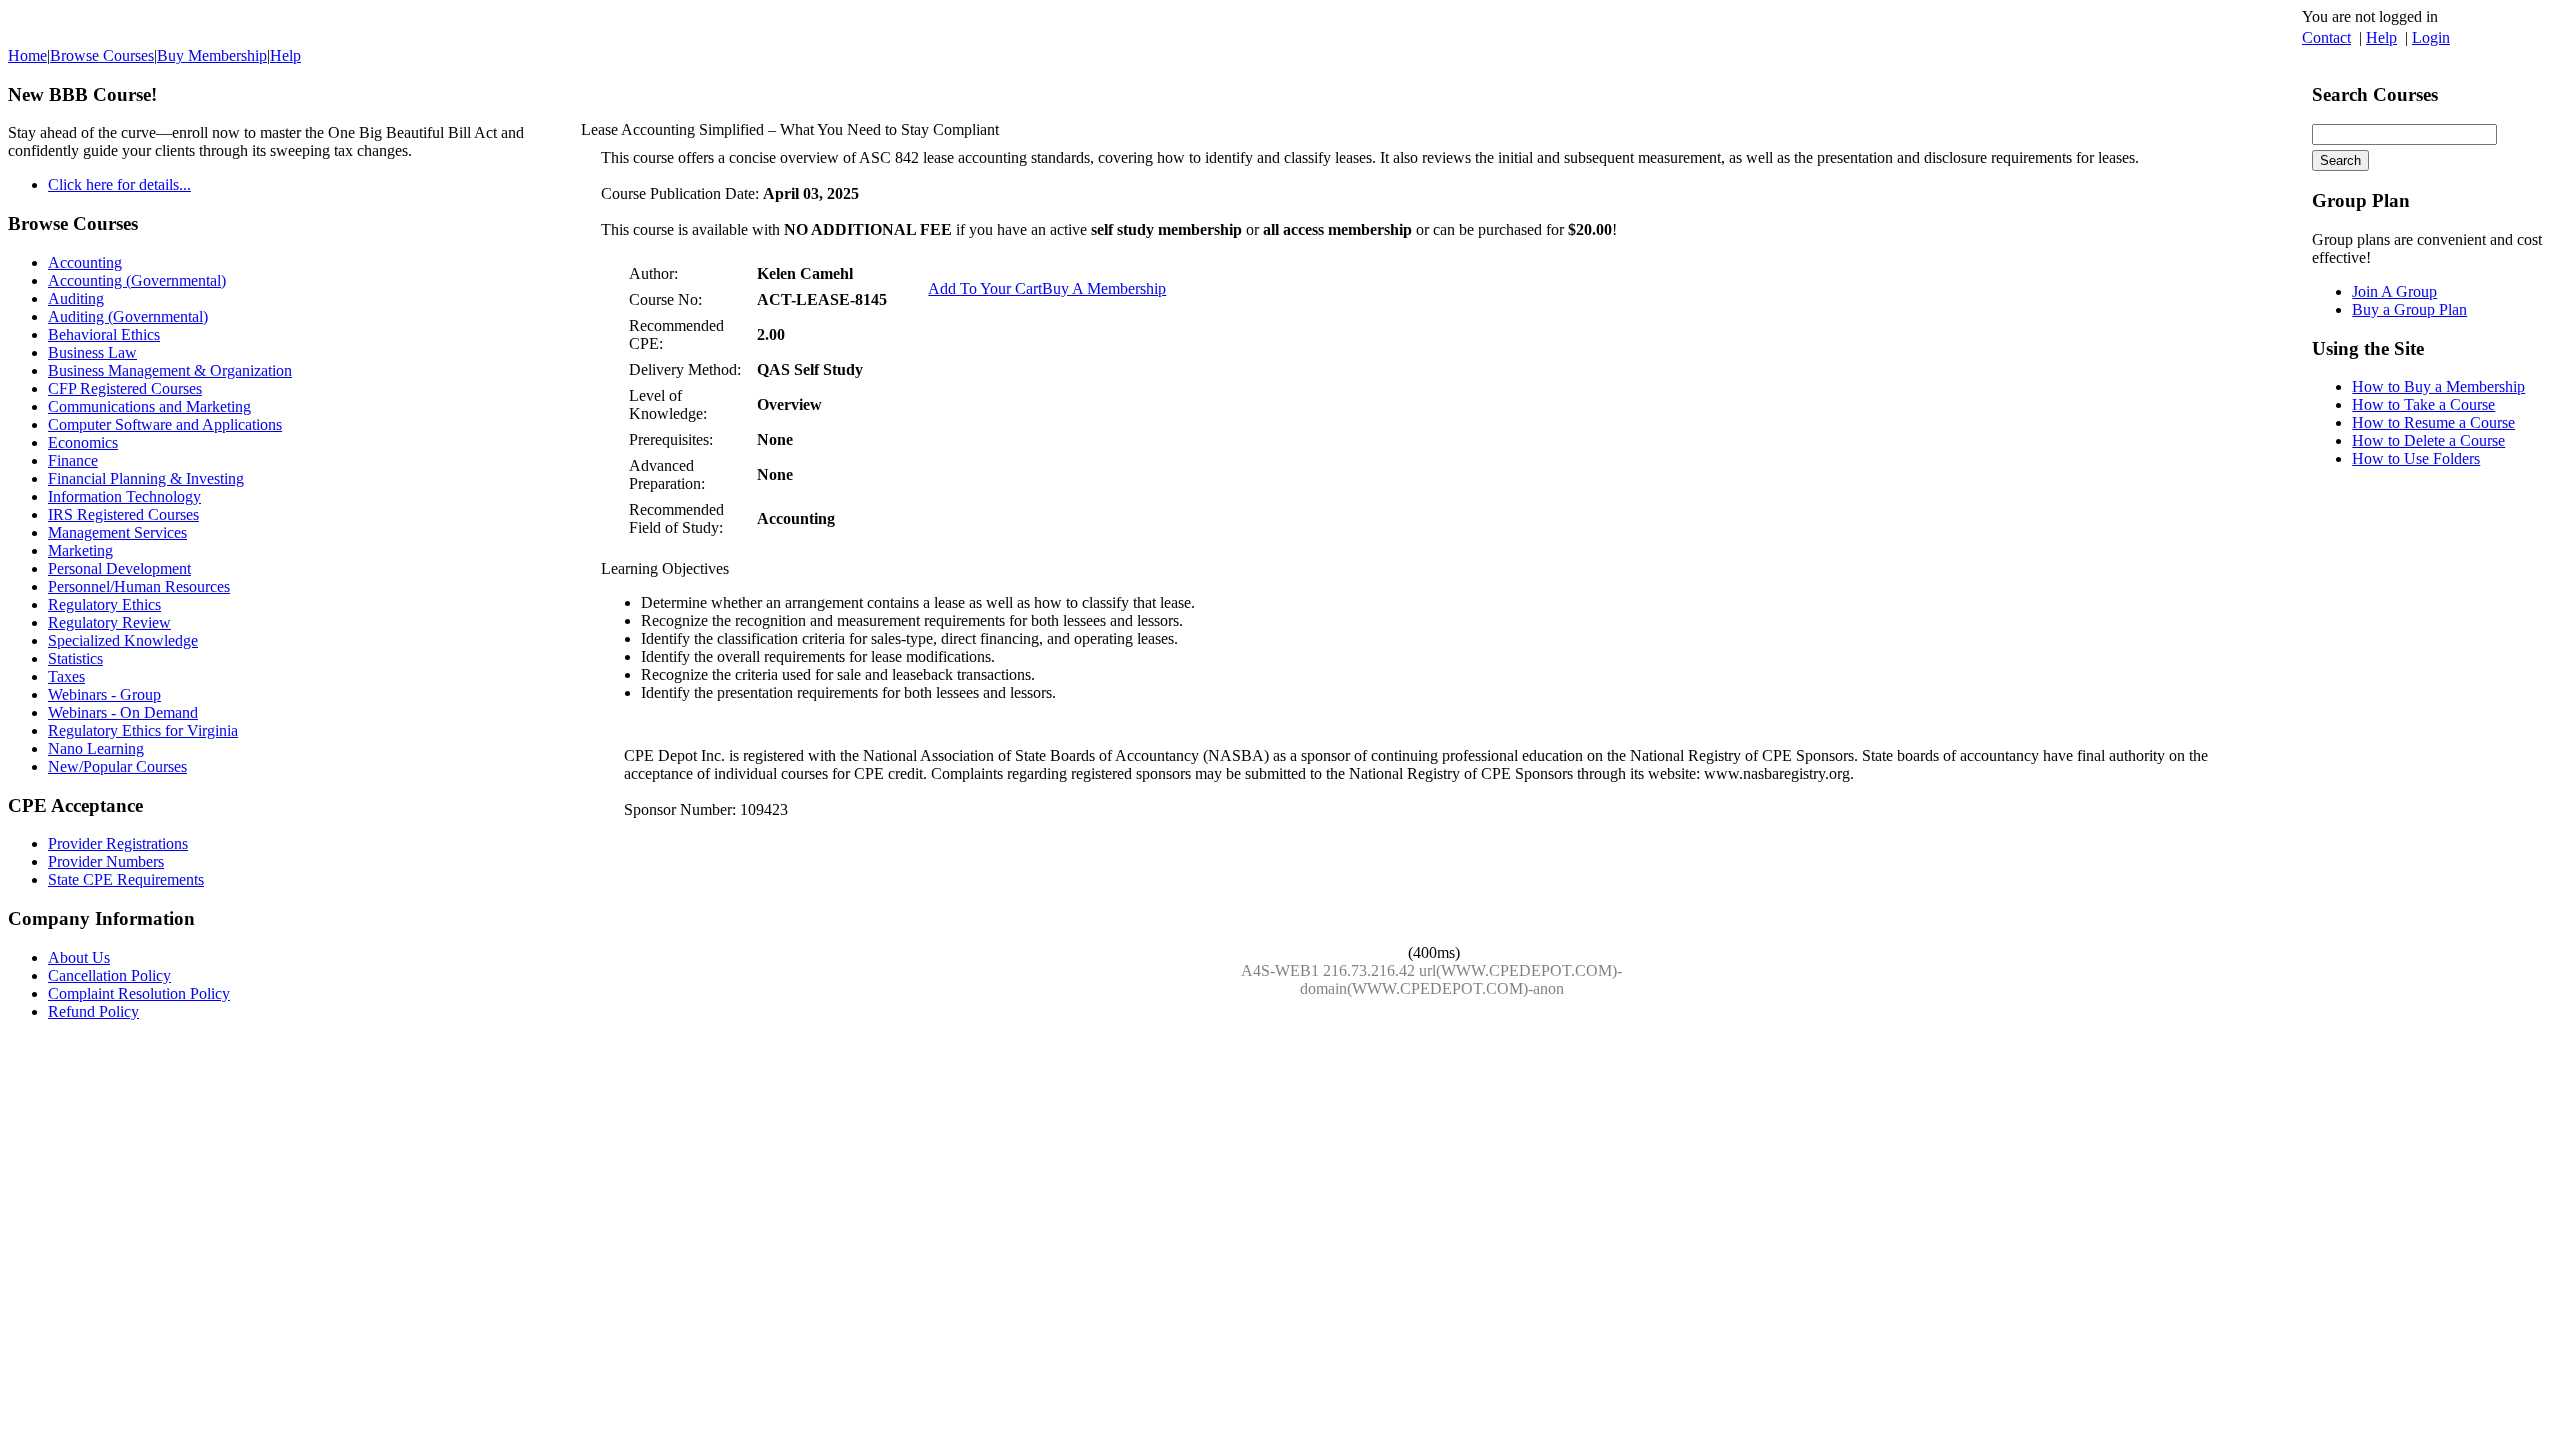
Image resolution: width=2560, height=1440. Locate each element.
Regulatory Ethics (104, 604)
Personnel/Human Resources (139, 586)
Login (2431, 37)
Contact (2326, 37)
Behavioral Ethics (104, 334)
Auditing (76, 298)
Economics (83, 442)
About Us (79, 957)
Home (27, 55)
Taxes (66, 676)
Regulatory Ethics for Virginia (143, 730)
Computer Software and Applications (165, 424)
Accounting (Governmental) (137, 280)
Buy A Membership (1104, 288)
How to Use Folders (2416, 458)
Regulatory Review (109, 622)
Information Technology (124, 496)
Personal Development (119, 568)
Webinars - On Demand (123, 712)
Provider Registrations (118, 843)
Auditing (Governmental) (128, 316)
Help (2381, 37)
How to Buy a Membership (2438, 386)
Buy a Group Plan (2409, 309)
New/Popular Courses (117, 766)
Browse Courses (102, 55)
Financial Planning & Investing (146, 478)
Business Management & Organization (170, 370)
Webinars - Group (104, 694)
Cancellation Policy (109, 975)
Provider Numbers (106, 861)
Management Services (117, 532)
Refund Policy (93, 1011)
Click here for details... (119, 184)
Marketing (80, 550)
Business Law (92, 352)
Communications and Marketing (149, 406)
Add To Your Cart (985, 288)
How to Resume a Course (2433, 422)
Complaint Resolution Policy (139, 993)
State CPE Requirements (126, 879)
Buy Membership (212, 55)
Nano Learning (96, 748)
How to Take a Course (2423, 404)
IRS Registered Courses (123, 514)
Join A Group (2394, 291)
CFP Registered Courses (125, 388)
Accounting (85, 262)
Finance (73, 460)
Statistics (75, 658)
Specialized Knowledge (123, 640)
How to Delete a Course (2428, 440)
